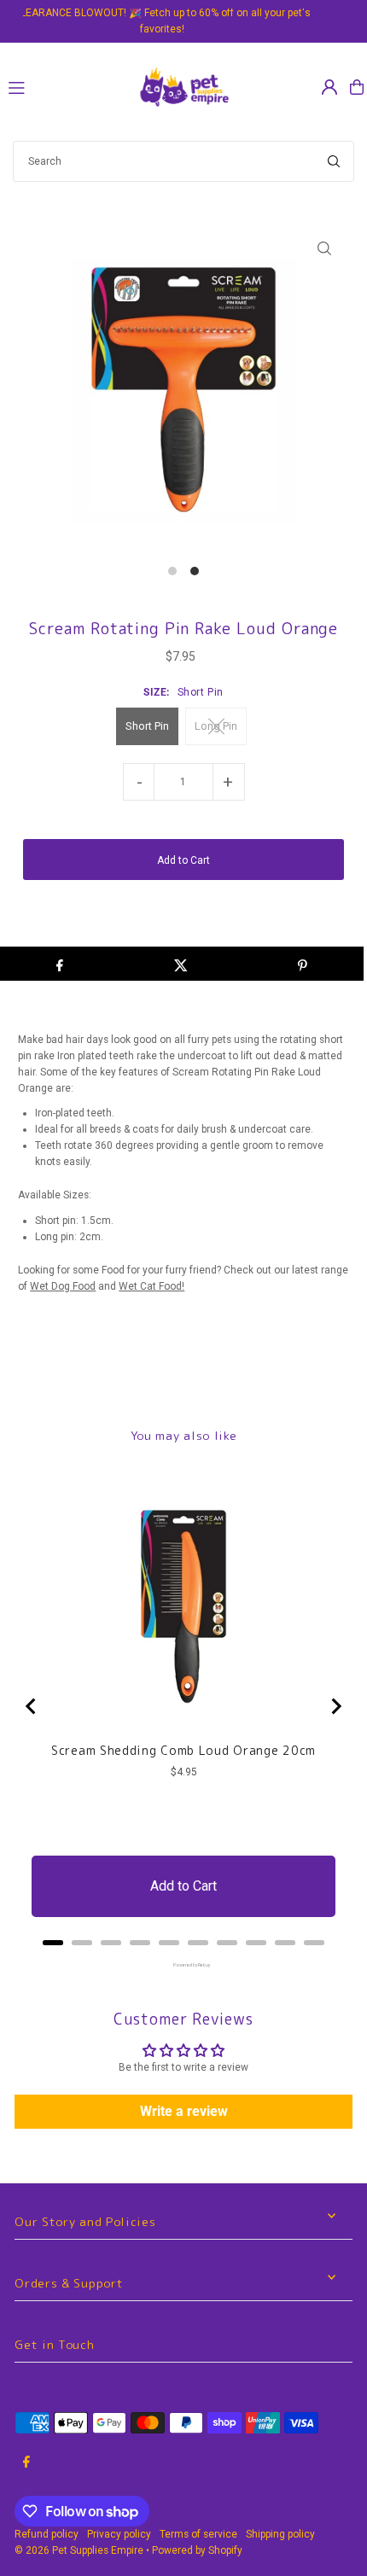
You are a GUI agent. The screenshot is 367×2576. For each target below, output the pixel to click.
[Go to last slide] (32, 1706)
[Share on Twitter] (181, 964)
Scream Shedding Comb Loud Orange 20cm (183, 1751)
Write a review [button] (184, 2111)
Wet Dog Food (63, 1286)
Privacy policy (119, 2534)
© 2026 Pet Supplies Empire (79, 2550)
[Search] (334, 161)
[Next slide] (335, 1706)
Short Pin (147, 726)
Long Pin (216, 726)
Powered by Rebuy (183, 1965)
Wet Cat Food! (151, 1286)
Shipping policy (280, 2534)
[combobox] (183, 161)
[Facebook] (26, 2463)
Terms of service (198, 2534)
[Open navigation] (64, 86)
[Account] (329, 87)
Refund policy (47, 2534)
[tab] (53, 1943)
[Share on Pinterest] (303, 964)
